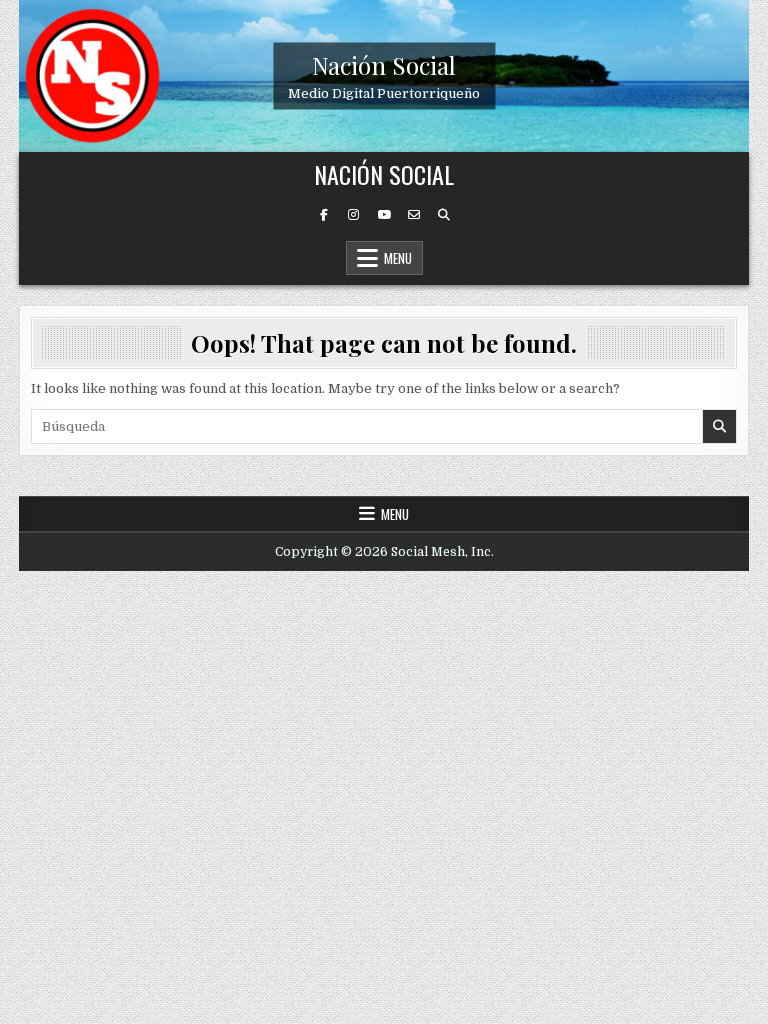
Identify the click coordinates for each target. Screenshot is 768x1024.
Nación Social (384, 64)
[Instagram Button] (354, 215)
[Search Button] (444, 215)
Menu (398, 258)
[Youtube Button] (384, 215)
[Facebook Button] (324, 215)
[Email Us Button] (414, 215)
